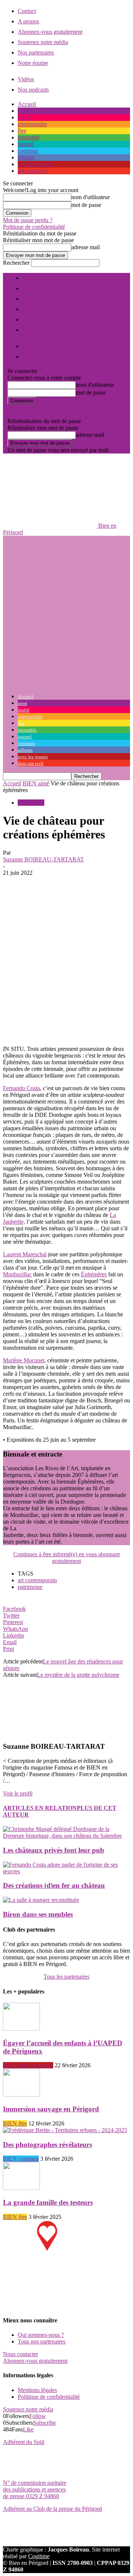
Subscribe (44, 2423)
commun (28, 151)
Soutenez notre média (43, 42)
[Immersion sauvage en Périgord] (21, 2095)
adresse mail (86, 247)
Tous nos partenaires (42, 2341)
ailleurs (26, 157)
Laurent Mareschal (25, 1254)
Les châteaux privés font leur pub (54, 1850)
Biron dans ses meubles (38, 1914)
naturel (26, 144)
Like (28, 2429)
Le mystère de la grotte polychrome (78, 1675)
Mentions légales (37, 2390)
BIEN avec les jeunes (28, 2065)
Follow (37, 2416)
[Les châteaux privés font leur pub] (66, 1836)
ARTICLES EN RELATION (40, 1808)
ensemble (29, 137)
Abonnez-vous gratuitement (50, 32)
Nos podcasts (33, 90)
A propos (28, 21)
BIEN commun (21, 2159)
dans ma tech (33, 171)
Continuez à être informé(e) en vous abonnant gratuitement (66, 1558)
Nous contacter (21, 2354)
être (22, 131)
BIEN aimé (36, 783)
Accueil (27, 104)
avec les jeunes (35, 164)
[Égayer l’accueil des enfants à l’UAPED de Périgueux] (21, 2029)
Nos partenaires (36, 52)
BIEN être (15, 2123)
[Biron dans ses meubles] (41, 1900)
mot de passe (86, 205)
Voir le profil (18, 1793)
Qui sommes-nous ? (41, 2335)
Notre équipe (33, 63)
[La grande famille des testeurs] (21, 2188)
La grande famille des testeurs (48, 2202)
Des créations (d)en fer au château (54, 1885)
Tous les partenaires (66, 1977)
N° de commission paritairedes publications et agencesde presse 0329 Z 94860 (35, 2489)
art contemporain (37, 1580)
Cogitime (39, 2556)
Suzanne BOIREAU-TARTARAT (43, 859)
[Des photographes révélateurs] (65, 2130)
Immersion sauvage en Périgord (51, 2109)
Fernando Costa (21, 1088)
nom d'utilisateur (91, 197)
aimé (23, 111)
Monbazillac (17, 1274)
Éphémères (94, 1274)
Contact (27, 11)
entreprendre (32, 124)
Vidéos (26, 79)
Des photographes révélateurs (47, 2145)
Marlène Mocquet (24, 1360)
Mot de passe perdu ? (28, 220)
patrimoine (30, 1587)
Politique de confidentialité (34, 227)
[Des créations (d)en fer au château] (66, 1871)
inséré (25, 117)
